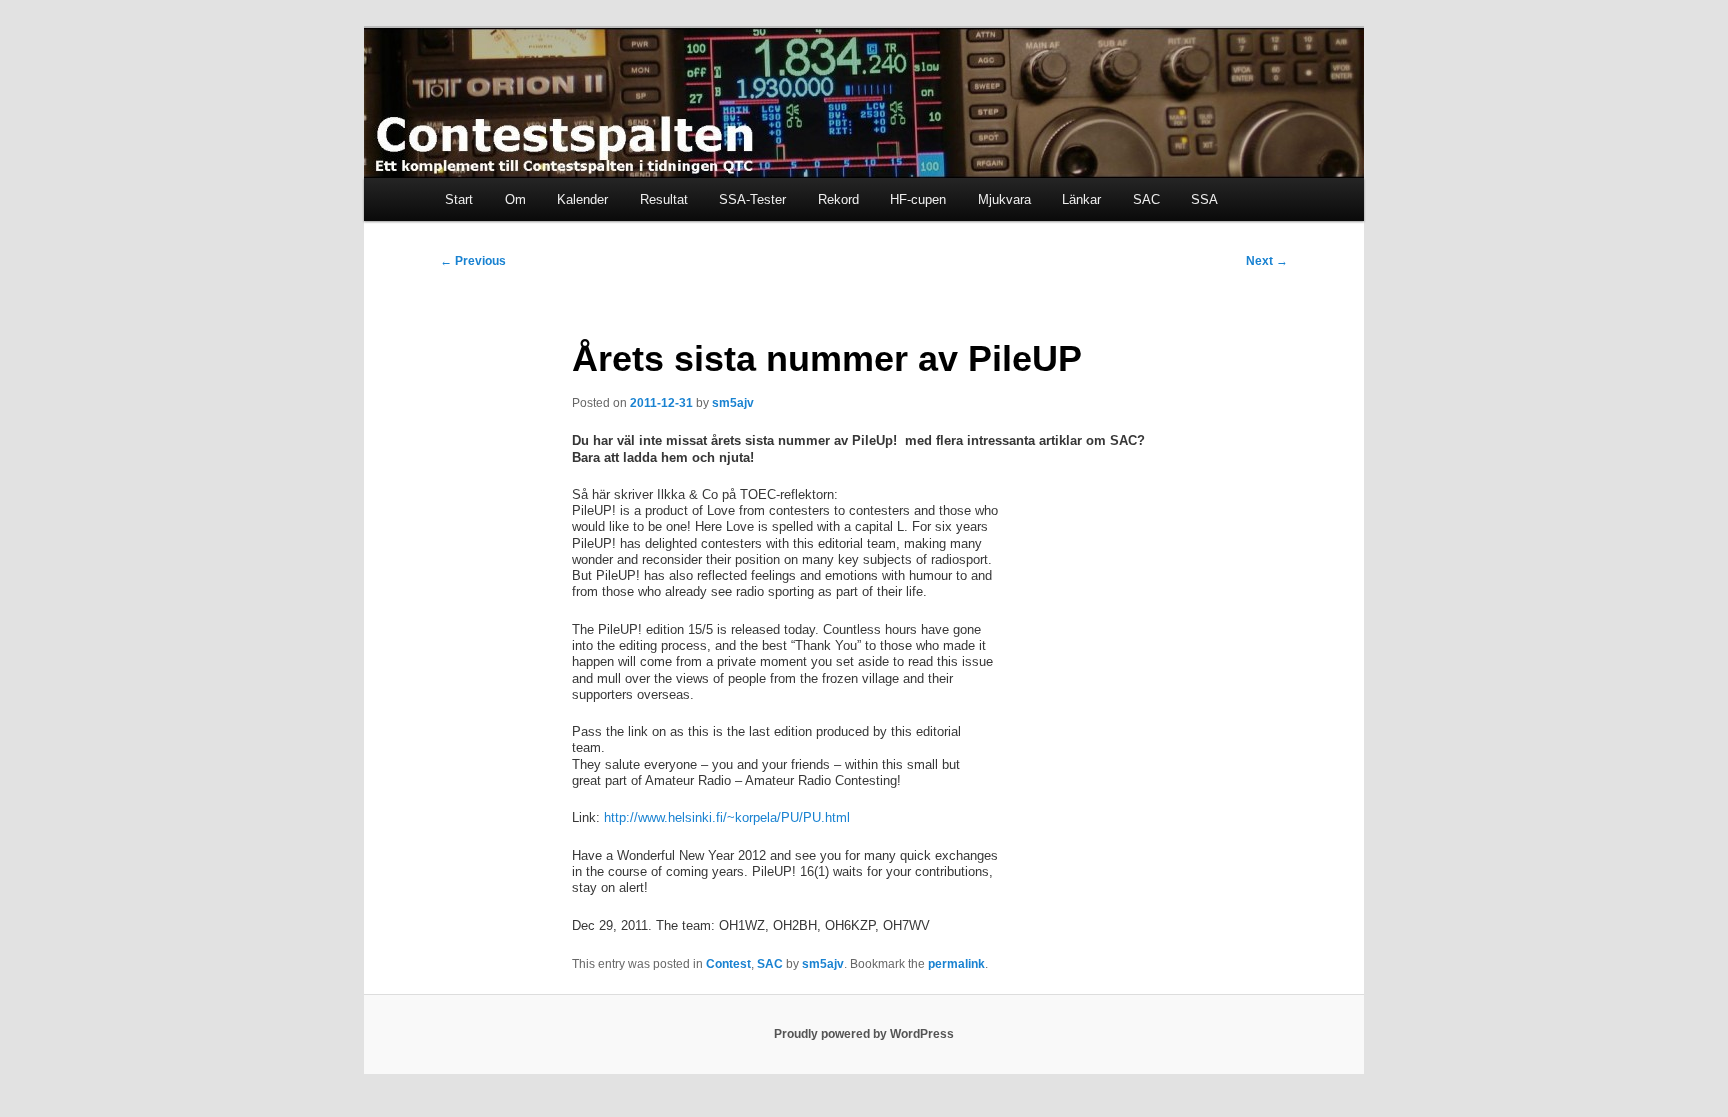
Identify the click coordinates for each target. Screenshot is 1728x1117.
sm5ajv (733, 403)
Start (459, 199)
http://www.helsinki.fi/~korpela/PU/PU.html (727, 817)
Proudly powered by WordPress (864, 1034)
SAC (1146, 199)
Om (515, 199)
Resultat (664, 199)
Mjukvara (1004, 199)
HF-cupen (918, 199)
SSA (1204, 199)
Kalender (582, 199)
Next (1267, 261)
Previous (473, 261)
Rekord (838, 199)
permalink (956, 964)
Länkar (1081, 199)
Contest (728, 964)
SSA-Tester (752, 199)
